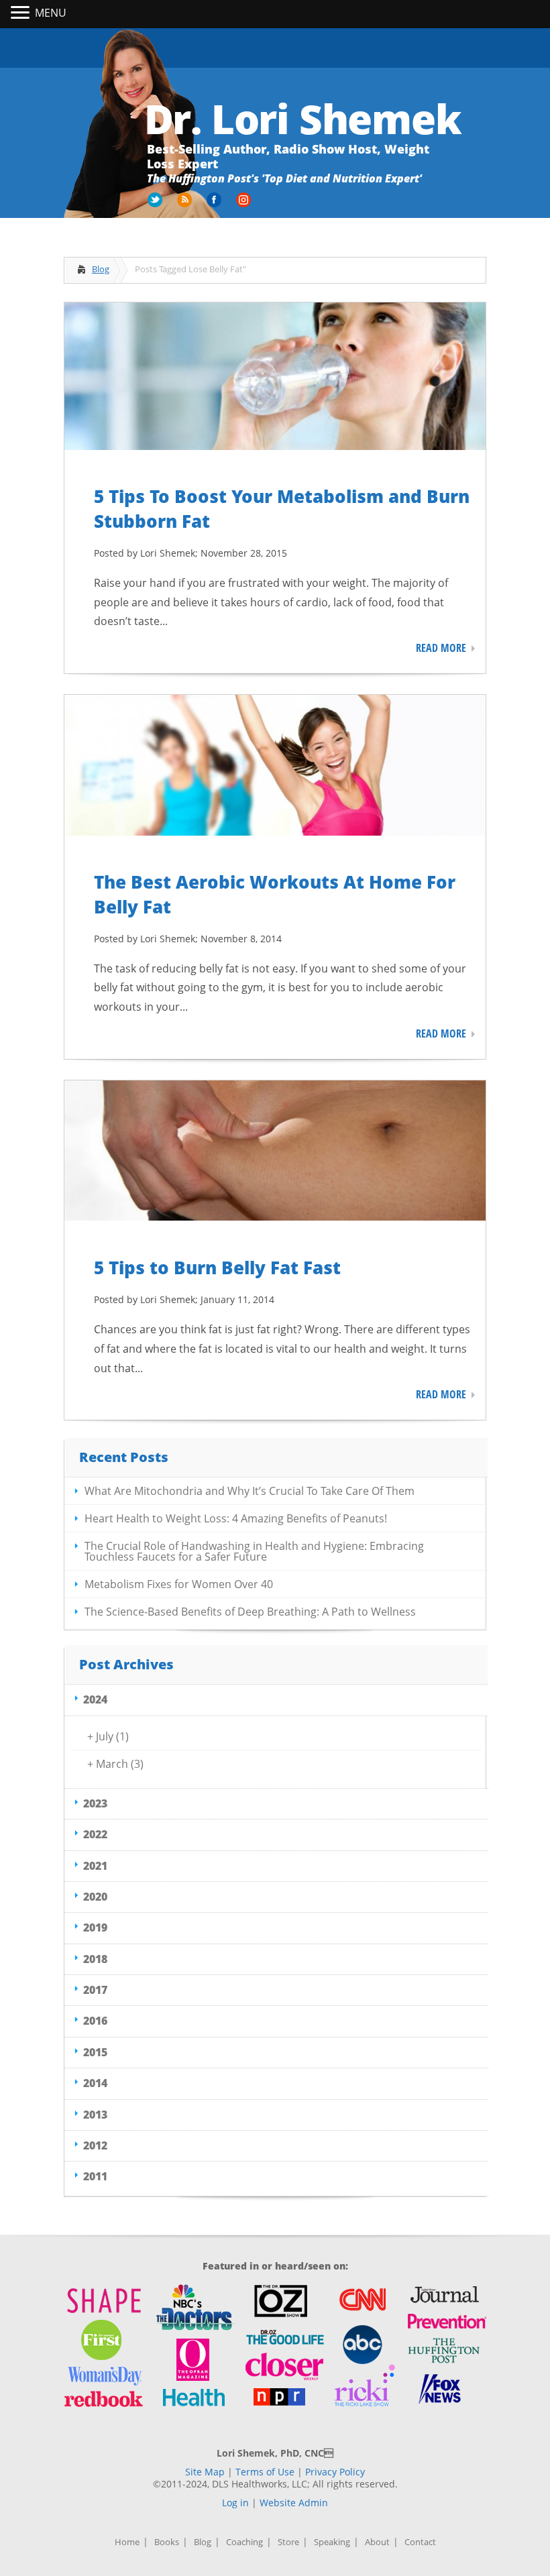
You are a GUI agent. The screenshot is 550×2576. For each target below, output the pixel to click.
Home (127, 2542)
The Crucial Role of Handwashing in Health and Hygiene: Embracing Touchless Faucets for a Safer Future (254, 1551)
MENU (51, 13)
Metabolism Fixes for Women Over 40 (179, 1584)
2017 (95, 1990)
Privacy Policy (335, 2472)
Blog (101, 269)
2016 (95, 2021)
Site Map (205, 2472)
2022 (95, 1834)
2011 (95, 2176)
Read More (441, 648)
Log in (235, 2503)
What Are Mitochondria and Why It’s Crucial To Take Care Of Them (250, 1491)
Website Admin (294, 2503)
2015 (95, 2052)
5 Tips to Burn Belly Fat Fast (217, 1268)
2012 (95, 2145)
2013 (95, 2115)
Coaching (244, 2542)
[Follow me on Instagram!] (245, 205)
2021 (95, 1866)
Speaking (332, 2542)
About (377, 2542)
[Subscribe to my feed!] (186, 205)
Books (167, 2542)
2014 (95, 2083)
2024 (95, 1699)
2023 (95, 1803)
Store (288, 2542)
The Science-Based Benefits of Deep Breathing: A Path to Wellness (250, 1612)
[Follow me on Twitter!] (156, 205)
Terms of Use (265, 2472)
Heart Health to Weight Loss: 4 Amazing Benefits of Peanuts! (236, 1518)
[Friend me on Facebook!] (215, 205)
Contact (420, 2542)
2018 (95, 1959)
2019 (95, 1927)
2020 (95, 1897)
